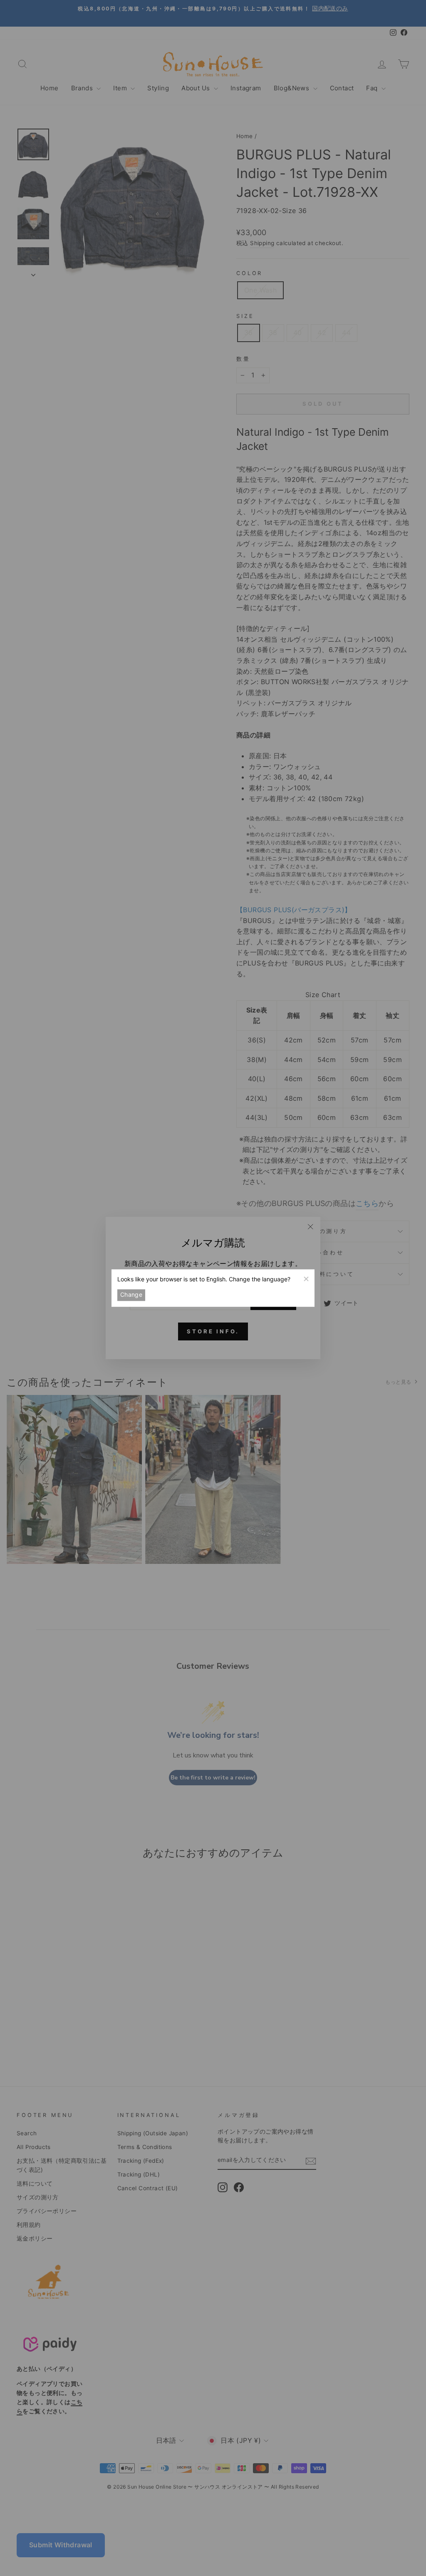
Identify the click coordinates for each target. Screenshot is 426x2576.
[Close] (306, 1278)
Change (131, 1295)
